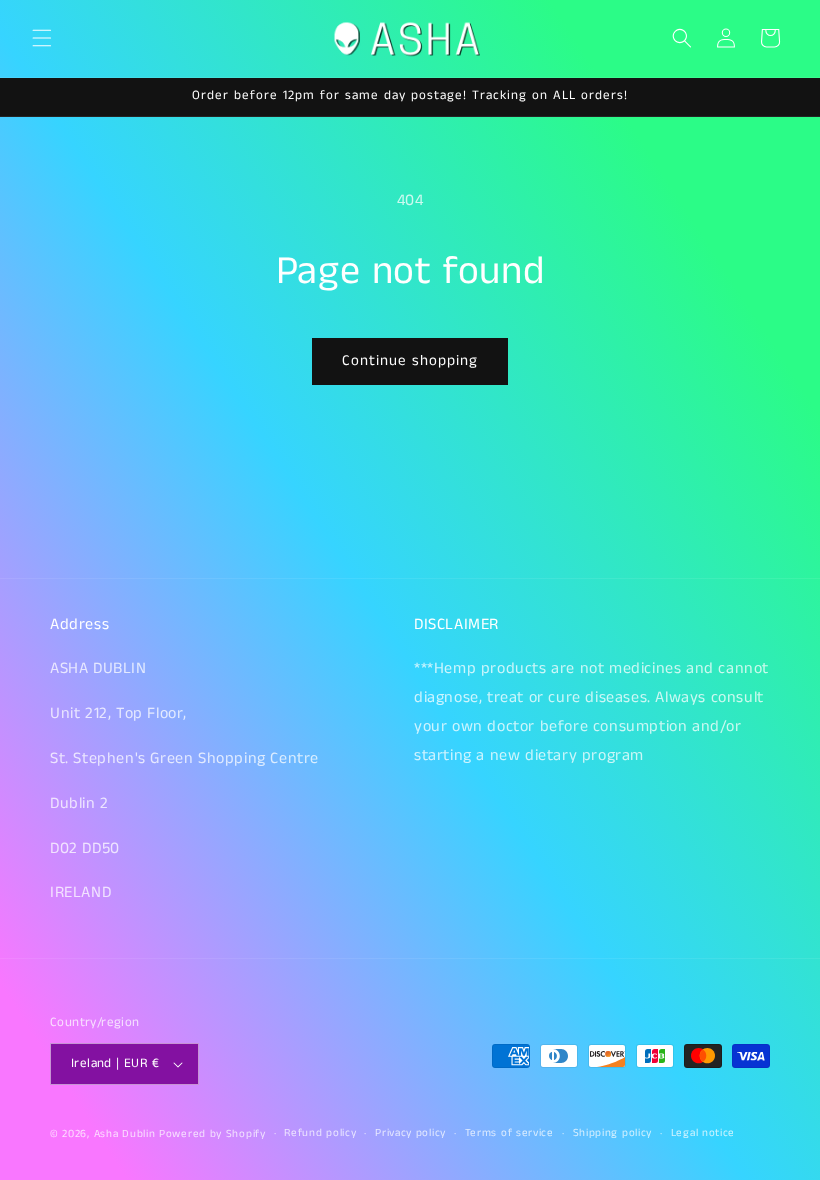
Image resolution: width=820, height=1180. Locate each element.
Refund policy (320, 1133)
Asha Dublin (125, 1134)
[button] (42, 38)
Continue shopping (410, 360)
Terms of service (509, 1133)
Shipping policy (613, 1133)
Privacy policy (410, 1133)
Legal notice (703, 1133)
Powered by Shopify (212, 1134)
